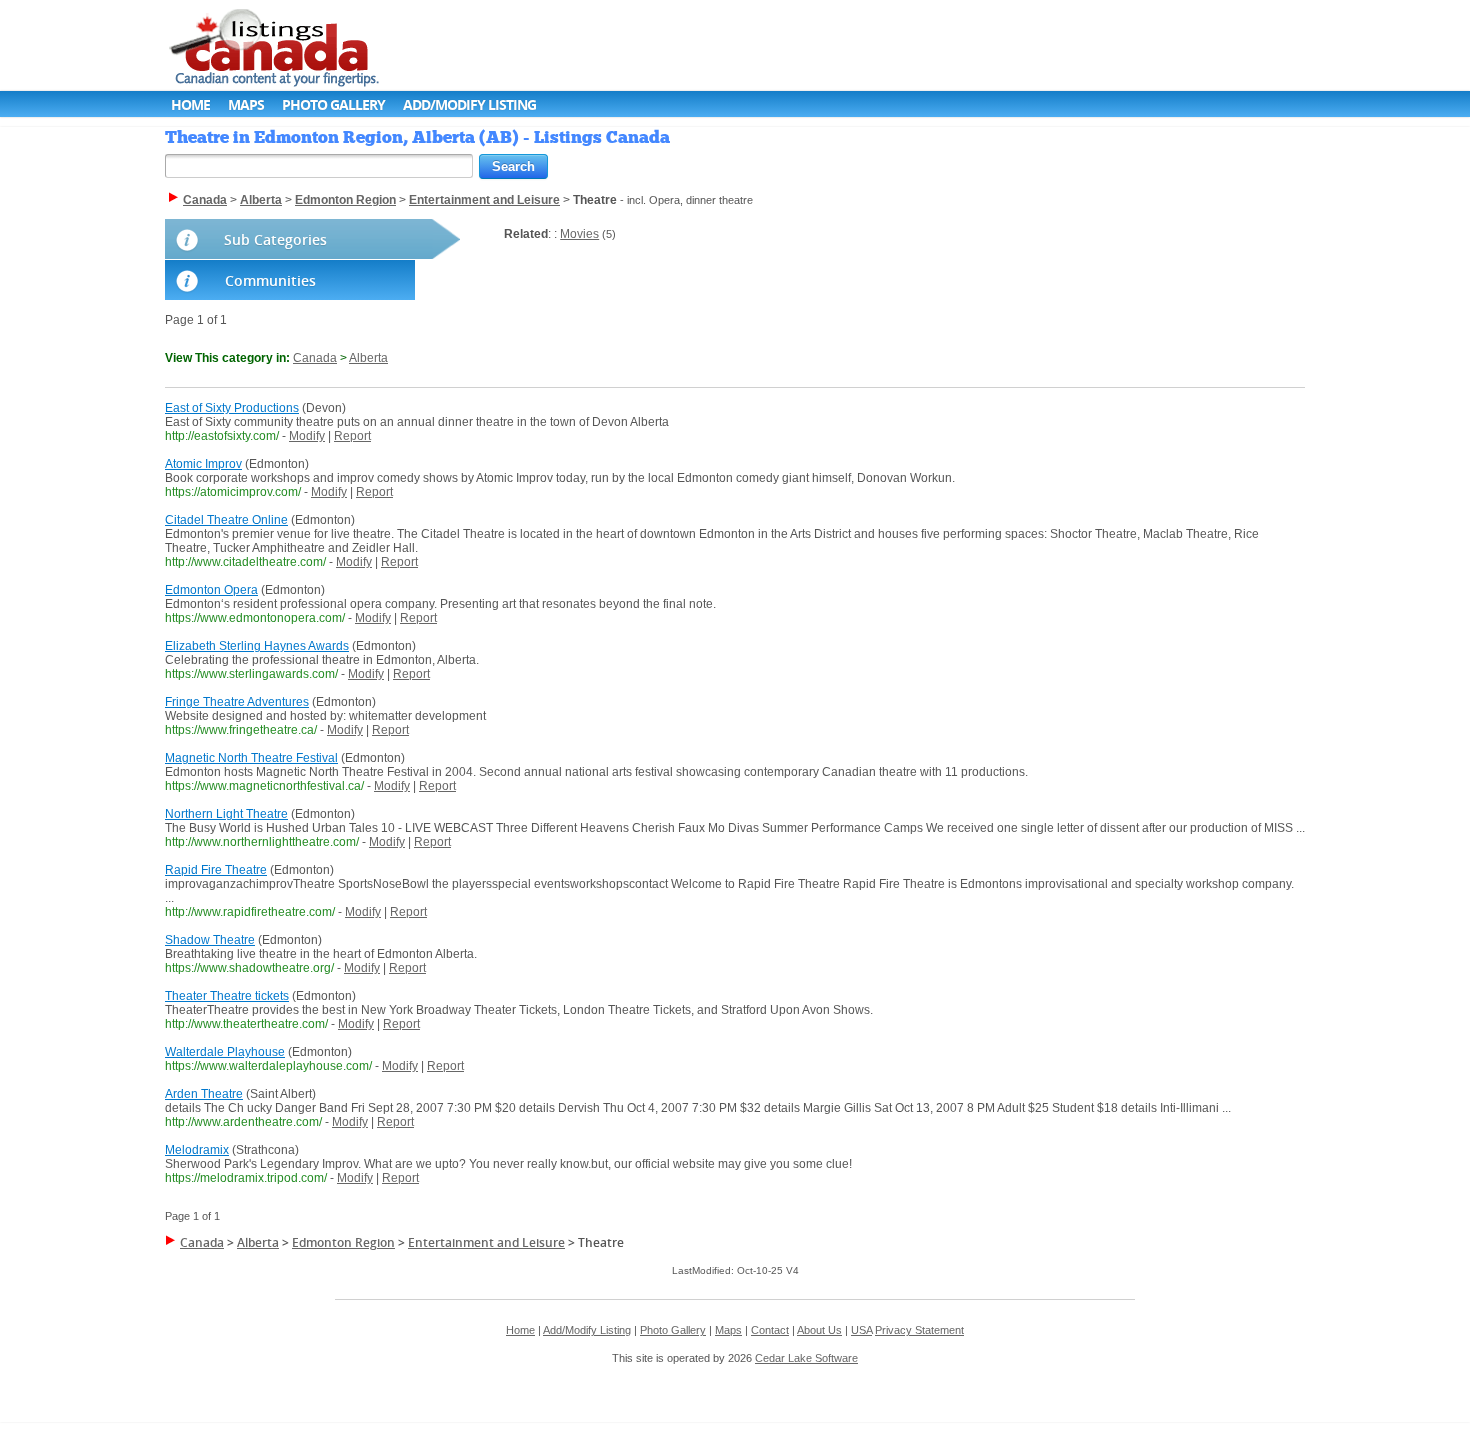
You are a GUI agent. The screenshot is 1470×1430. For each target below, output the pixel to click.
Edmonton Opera (211, 590)
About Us (819, 1330)
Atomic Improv (203, 464)
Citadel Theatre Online (226, 520)
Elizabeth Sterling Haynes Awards (257, 646)
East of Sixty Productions (232, 408)
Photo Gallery (333, 104)
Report (352, 436)
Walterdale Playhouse (225, 1052)
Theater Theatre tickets (227, 996)
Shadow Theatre (210, 940)
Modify (307, 436)
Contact (770, 1330)
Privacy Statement (919, 1330)
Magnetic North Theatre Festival (251, 758)
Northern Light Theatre (226, 814)
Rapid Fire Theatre (216, 870)
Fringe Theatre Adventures (237, 702)
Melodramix (197, 1150)
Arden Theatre (204, 1094)
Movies (579, 234)
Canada (315, 358)
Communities (270, 280)
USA (861, 1330)
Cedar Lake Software (806, 1358)
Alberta (368, 358)
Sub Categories (275, 239)
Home (190, 104)
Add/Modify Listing (469, 104)
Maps (246, 104)
